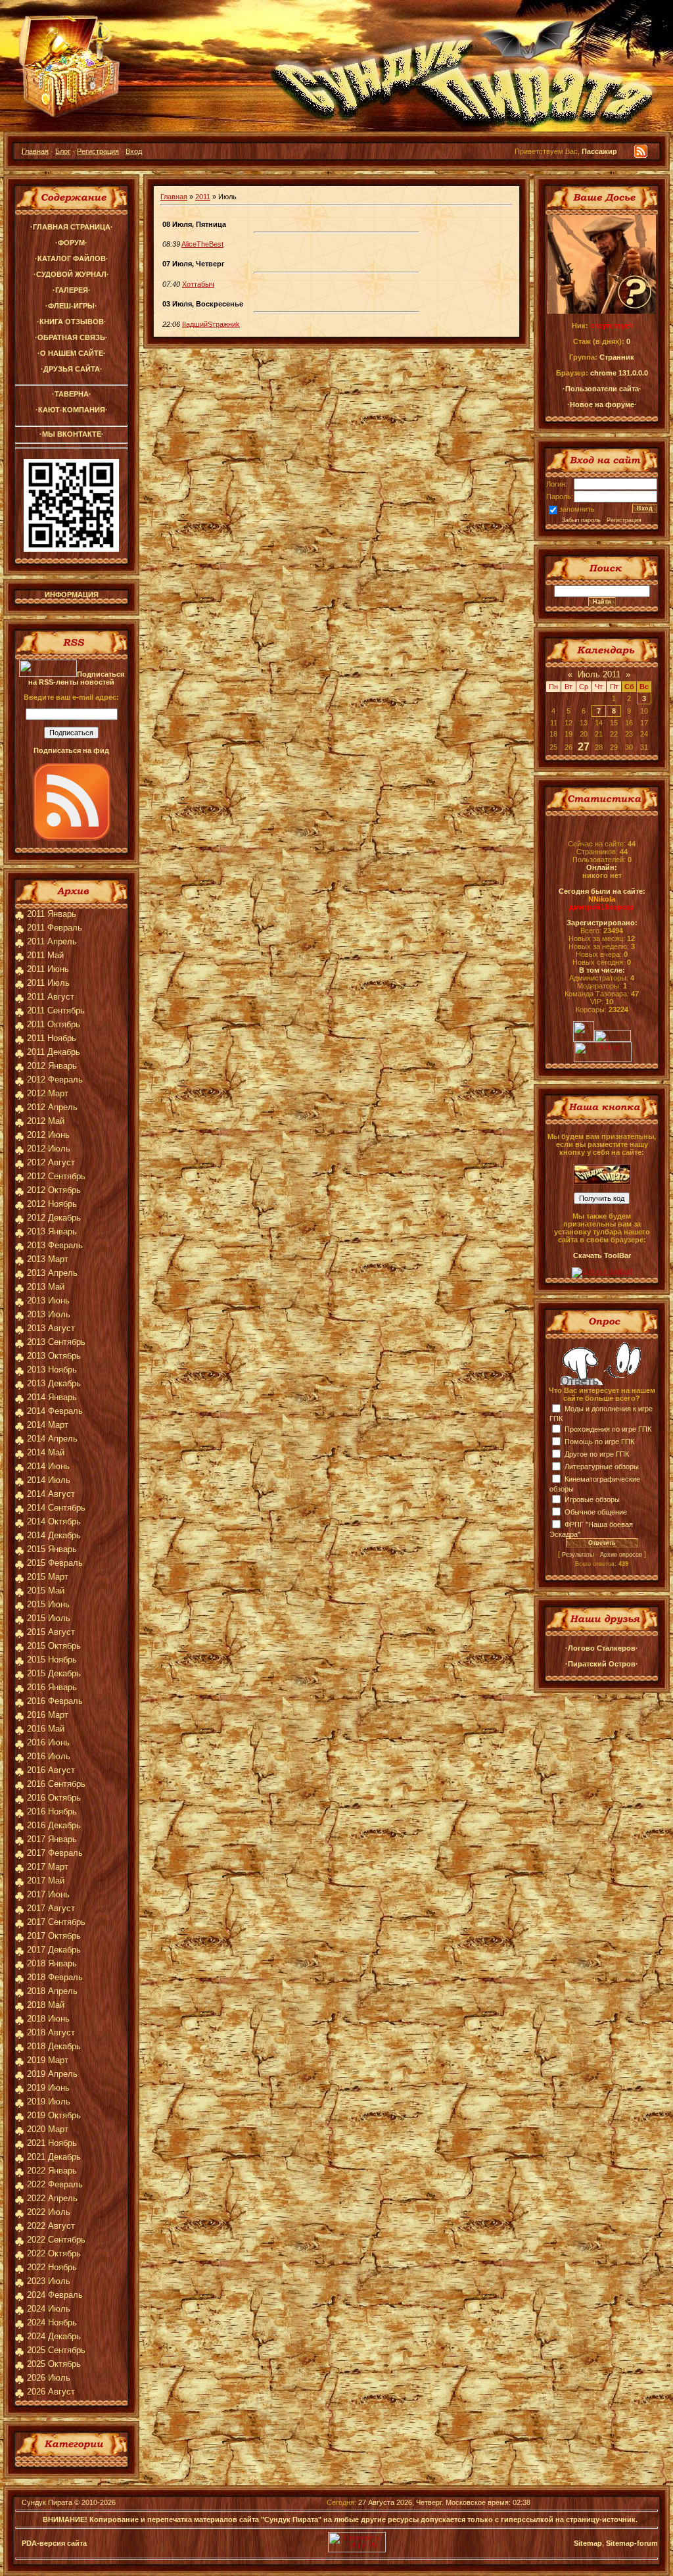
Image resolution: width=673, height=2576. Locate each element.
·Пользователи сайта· (602, 389)
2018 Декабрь (54, 2046)
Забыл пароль (581, 520)
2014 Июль (49, 1480)
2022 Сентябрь (56, 2240)
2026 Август (51, 2392)
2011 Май (45, 955)
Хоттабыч (198, 284)
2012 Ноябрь (52, 1204)
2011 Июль (48, 983)
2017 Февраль (55, 1853)
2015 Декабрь (54, 1673)
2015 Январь (52, 1549)
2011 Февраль (55, 928)
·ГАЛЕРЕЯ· (72, 290)
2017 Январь (52, 1839)
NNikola (602, 899)
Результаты (578, 1555)
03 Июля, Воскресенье (203, 304)
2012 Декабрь (54, 1218)
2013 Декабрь (54, 1383)
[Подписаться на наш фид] (72, 838)
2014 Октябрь (54, 1521)
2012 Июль (49, 1149)
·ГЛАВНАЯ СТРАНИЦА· (72, 227)
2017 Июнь (48, 1894)
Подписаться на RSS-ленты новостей (76, 678)
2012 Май (46, 1121)
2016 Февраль (55, 1701)
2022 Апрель (52, 2198)
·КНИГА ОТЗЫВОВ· (72, 322)
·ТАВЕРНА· (72, 394)
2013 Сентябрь (56, 1342)
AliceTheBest (202, 244)
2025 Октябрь (54, 2364)
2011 (203, 197)
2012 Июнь (48, 1135)
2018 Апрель (52, 1991)
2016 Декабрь (54, 1825)
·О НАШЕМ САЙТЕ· (72, 353)
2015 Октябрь (54, 1646)
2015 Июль (49, 1618)
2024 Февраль (55, 2295)
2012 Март (48, 1093)
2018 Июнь (48, 2019)
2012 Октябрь (54, 1190)
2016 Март (48, 1715)
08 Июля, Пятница (194, 224)
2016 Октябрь (54, 1798)
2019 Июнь (48, 2088)
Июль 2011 (599, 674)
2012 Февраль (55, 1080)
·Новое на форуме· (602, 404)
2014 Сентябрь (56, 1508)
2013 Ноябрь (52, 1370)
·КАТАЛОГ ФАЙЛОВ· (72, 258)
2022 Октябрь (54, 2253)
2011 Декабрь (54, 1052)
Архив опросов (621, 1555)
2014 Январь (52, 1397)
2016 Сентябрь (56, 1784)
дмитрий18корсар (602, 907)
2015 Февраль (55, 1563)
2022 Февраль (55, 2184)
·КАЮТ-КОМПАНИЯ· (72, 410)
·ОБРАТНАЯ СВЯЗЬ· (71, 337)
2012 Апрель (52, 1107)
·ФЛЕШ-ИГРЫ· (71, 306)
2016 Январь (52, 1687)
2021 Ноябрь (52, 2143)
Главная (35, 151)
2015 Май (46, 1591)
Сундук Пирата (47, 2502)
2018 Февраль (55, 1977)
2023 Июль (49, 2281)
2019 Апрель (52, 2074)
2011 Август (51, 997)
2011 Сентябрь (56, 1010)
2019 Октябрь (54, 2115)
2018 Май (46, 2005)
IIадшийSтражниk (211, 324)
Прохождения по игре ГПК (608, 1429)
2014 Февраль (55, 1411)
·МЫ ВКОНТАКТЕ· (72, 434)
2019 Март (48, 2060)
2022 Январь (52, 2171)
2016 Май (46, 1729)
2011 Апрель (52, 941)
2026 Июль (49, 2378)
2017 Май (46, 1881)
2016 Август (51, 1770)
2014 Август (51, 1494)
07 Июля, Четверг (194, 264)
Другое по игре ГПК (597, 1454)
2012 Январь (52, 1066)
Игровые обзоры (592, 1499)
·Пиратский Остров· (602, 1664)
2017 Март (48, 1867)
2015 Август (51, 1632)
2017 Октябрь (54, 1936)
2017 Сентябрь (56, 1922)
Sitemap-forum (632, 2543)
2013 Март (48, 1259)
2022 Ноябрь (52, 2267)
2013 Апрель (52, 1273)
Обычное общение (596, 1512)
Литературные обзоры (602, 1467)
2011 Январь (52, 914)
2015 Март (48, 1577)
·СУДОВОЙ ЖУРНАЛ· (71, 274)
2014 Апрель (52, 1439)
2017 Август (51, 1908)
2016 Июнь (48, 1742)
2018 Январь (52, 1963)
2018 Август (51, 2032)
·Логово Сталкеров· (602, 1648)
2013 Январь (52, 1231)
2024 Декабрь (54, 2336)
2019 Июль (49, 2102)
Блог (63, 151)
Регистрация (98, 151)
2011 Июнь (48, 969)
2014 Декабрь (54, 1535)
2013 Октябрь (54, 1356)
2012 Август (51, 1162)
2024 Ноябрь (52, 2322)
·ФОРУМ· (71, 243)
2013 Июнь (48, 1300)
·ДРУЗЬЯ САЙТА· (72, 369)
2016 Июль (49, 1756)
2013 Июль (49, 1314)
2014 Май (46, 1452)
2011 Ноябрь (52, 1038)
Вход (134, 151)
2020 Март (48, 2129)
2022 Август (51, 2226)
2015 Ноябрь (52, 1660)
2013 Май (46, 1287)
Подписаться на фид (71, 750)
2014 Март (48, 1425)
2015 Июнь (48, 1604)
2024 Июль (49, 2309)
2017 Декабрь (54, 1950)
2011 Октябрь (54, 1024)
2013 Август (51, 1328)
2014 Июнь (48, 1466)
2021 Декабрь (54, 2157)
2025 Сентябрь (56, 2350)
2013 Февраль (55, 1245)
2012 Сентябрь (56, 1176)
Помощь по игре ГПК (599, 1442)
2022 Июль (49, 2212)
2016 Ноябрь (52, 1811)
